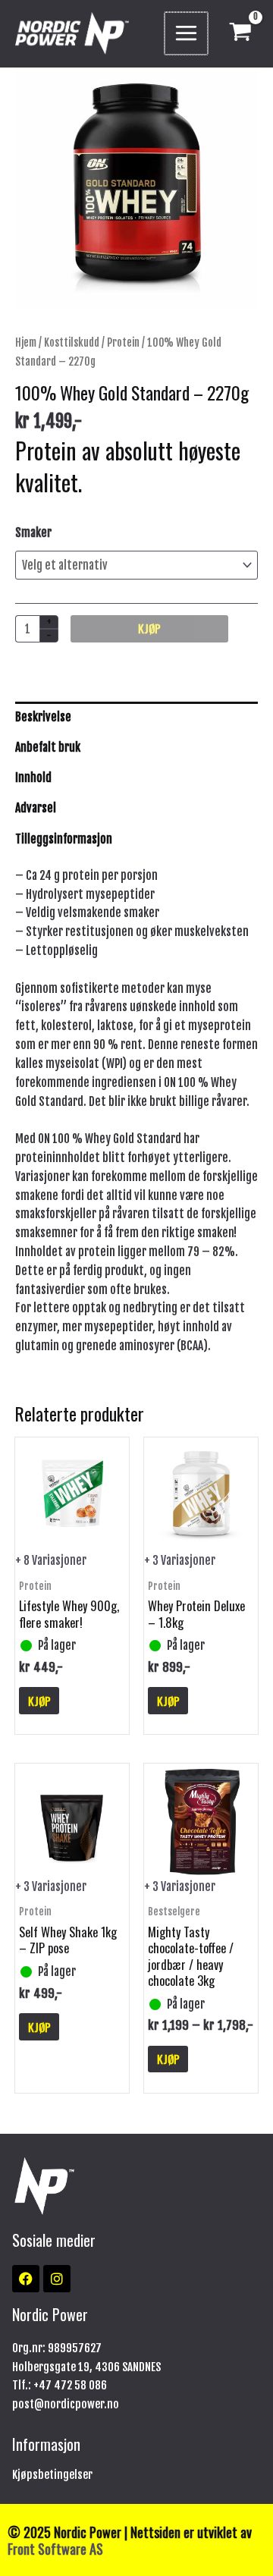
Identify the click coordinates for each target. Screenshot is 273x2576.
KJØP (149, 628)
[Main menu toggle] (186, 34)
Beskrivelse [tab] (43, 717)
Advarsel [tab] (36, 808)
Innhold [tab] (33, 778)
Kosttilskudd (72, 343)
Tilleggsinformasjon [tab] (64, 839)
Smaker (33, 532)
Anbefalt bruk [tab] (48, 747)
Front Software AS (55, 2548)
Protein (123, 343)
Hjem (26, 343)
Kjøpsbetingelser (52, 2475)
